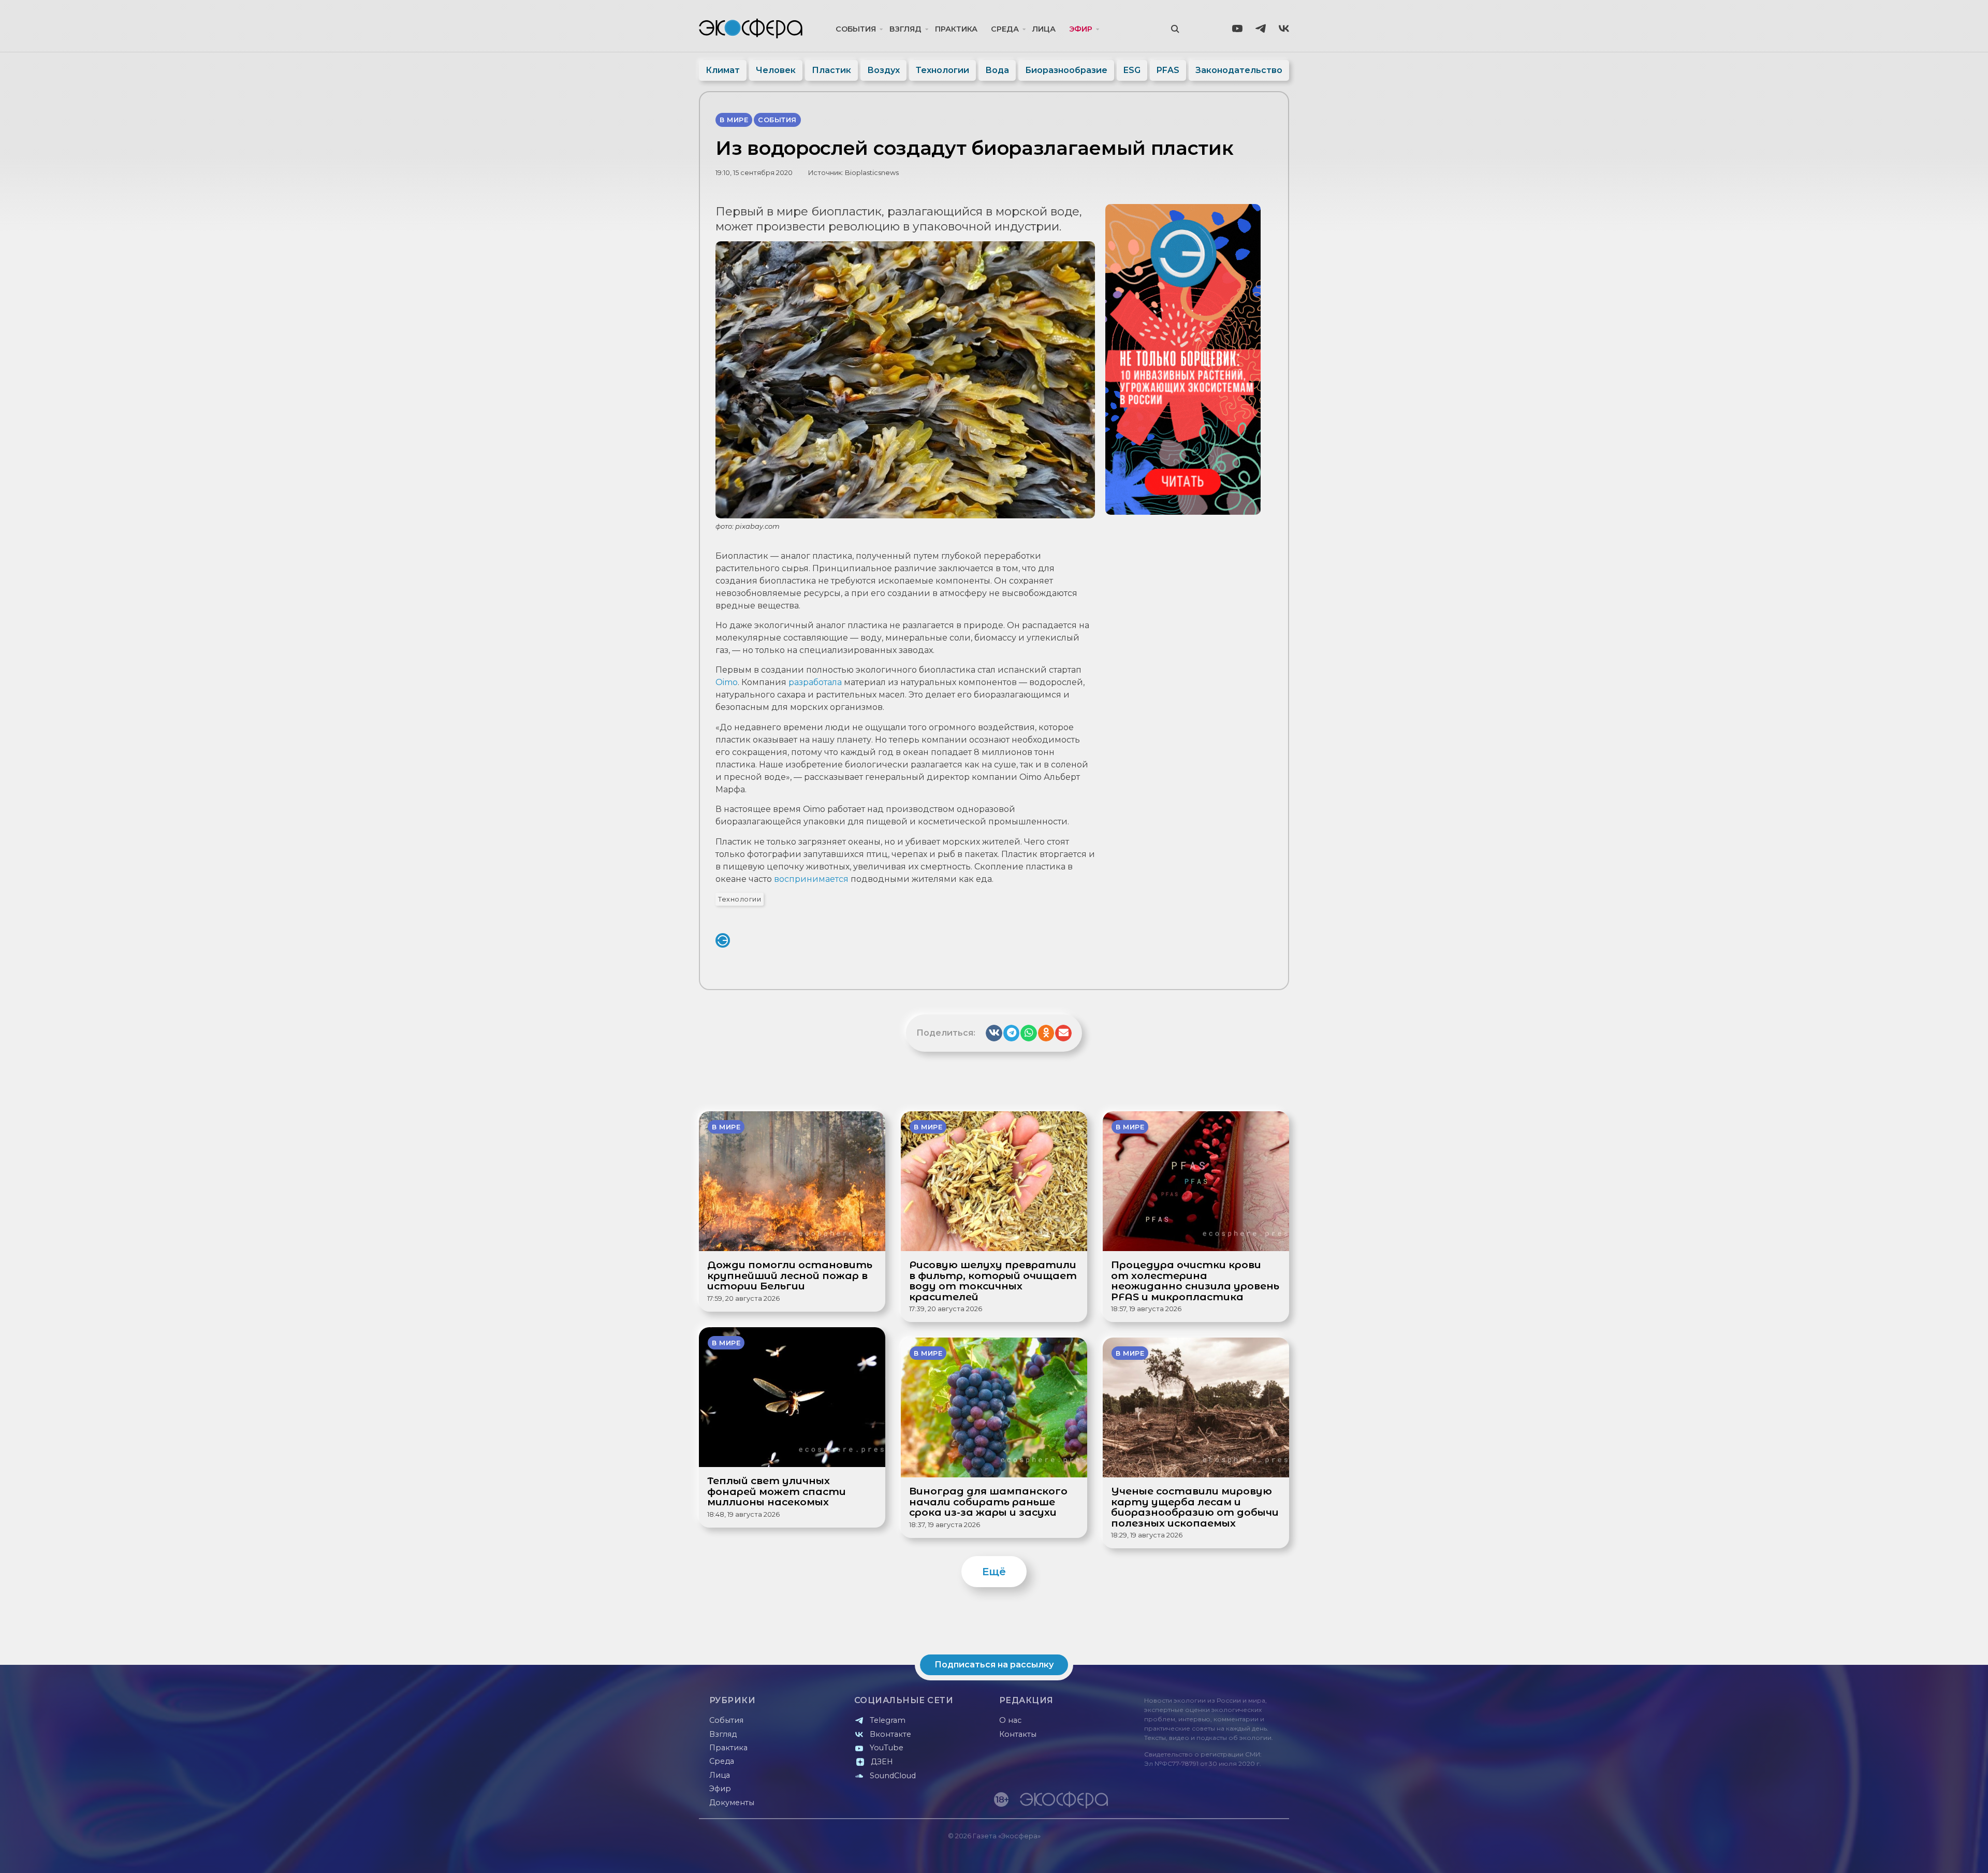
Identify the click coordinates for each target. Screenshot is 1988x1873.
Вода (997, 70)
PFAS (1168, 70)
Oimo (727, 682)
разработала (815, 682)
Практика (956, 29)
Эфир (1081, 29)
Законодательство (1239, 70)
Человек (776, 70)
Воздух (883, 70)
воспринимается (812, 879)
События (856, 29)
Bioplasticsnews (872, 173)
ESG (1132, 70)
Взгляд (905, 29)
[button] (994, 1033)
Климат (723, 70)
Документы (732, 1803)
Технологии (942, 70)
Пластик (831, 70)
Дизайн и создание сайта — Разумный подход (1225, 1855)
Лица (1044, 29)
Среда (1005, 29)
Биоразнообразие (1066, 70)
